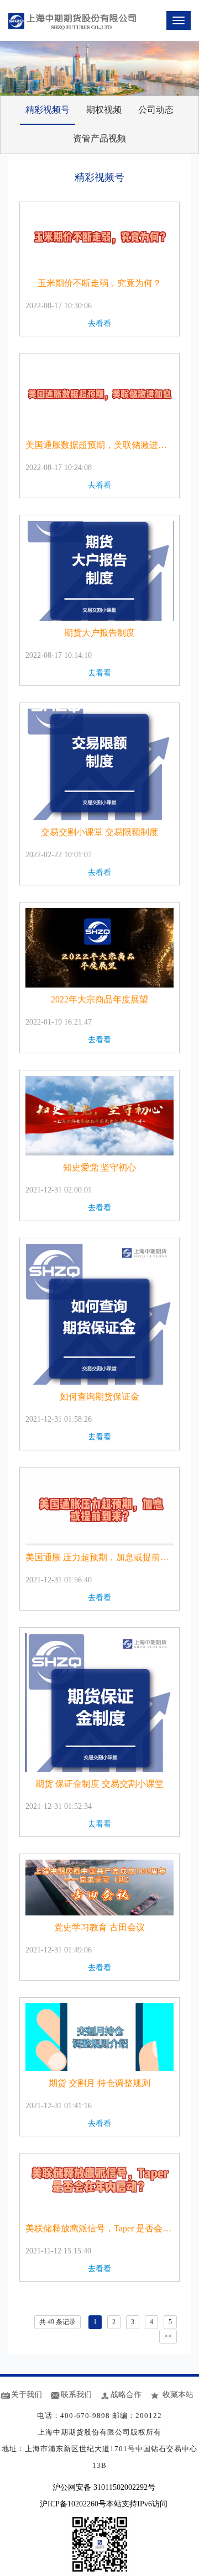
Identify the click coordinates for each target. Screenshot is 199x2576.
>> (168, 2336)
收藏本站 (178, 2395)
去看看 (99, 323)
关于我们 (27, 2395)
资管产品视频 (99, 138)
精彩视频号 (48, 110)
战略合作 (126, 2395)
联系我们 (76, 2395)
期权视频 (104, 110)
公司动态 (156, 110)
